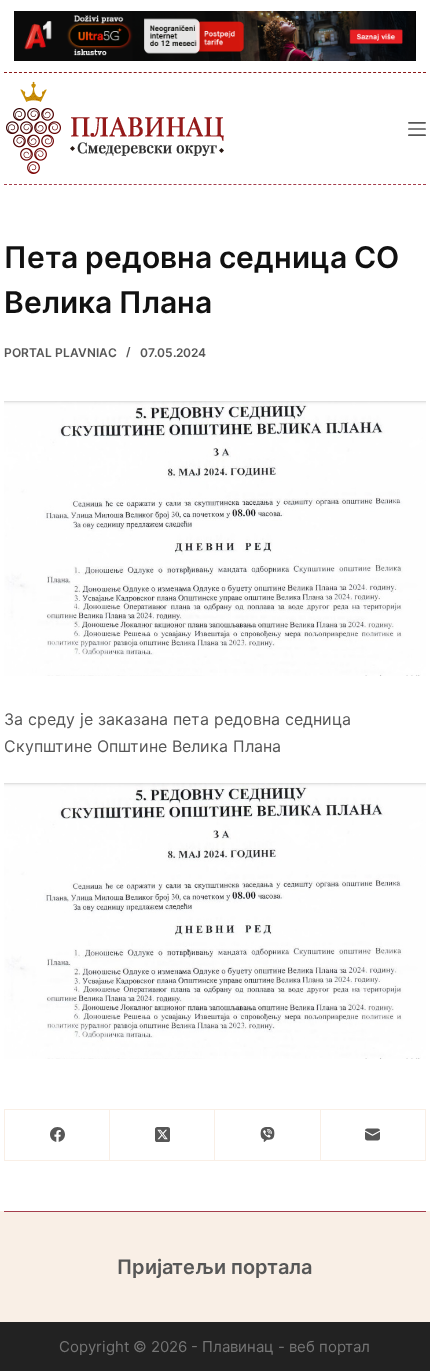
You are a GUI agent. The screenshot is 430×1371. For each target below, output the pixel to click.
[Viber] (267, 1135)
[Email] (373, 1135)
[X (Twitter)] (162, 1135)
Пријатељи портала (214, 1267)
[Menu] (417, 129)
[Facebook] (57, 1135)
